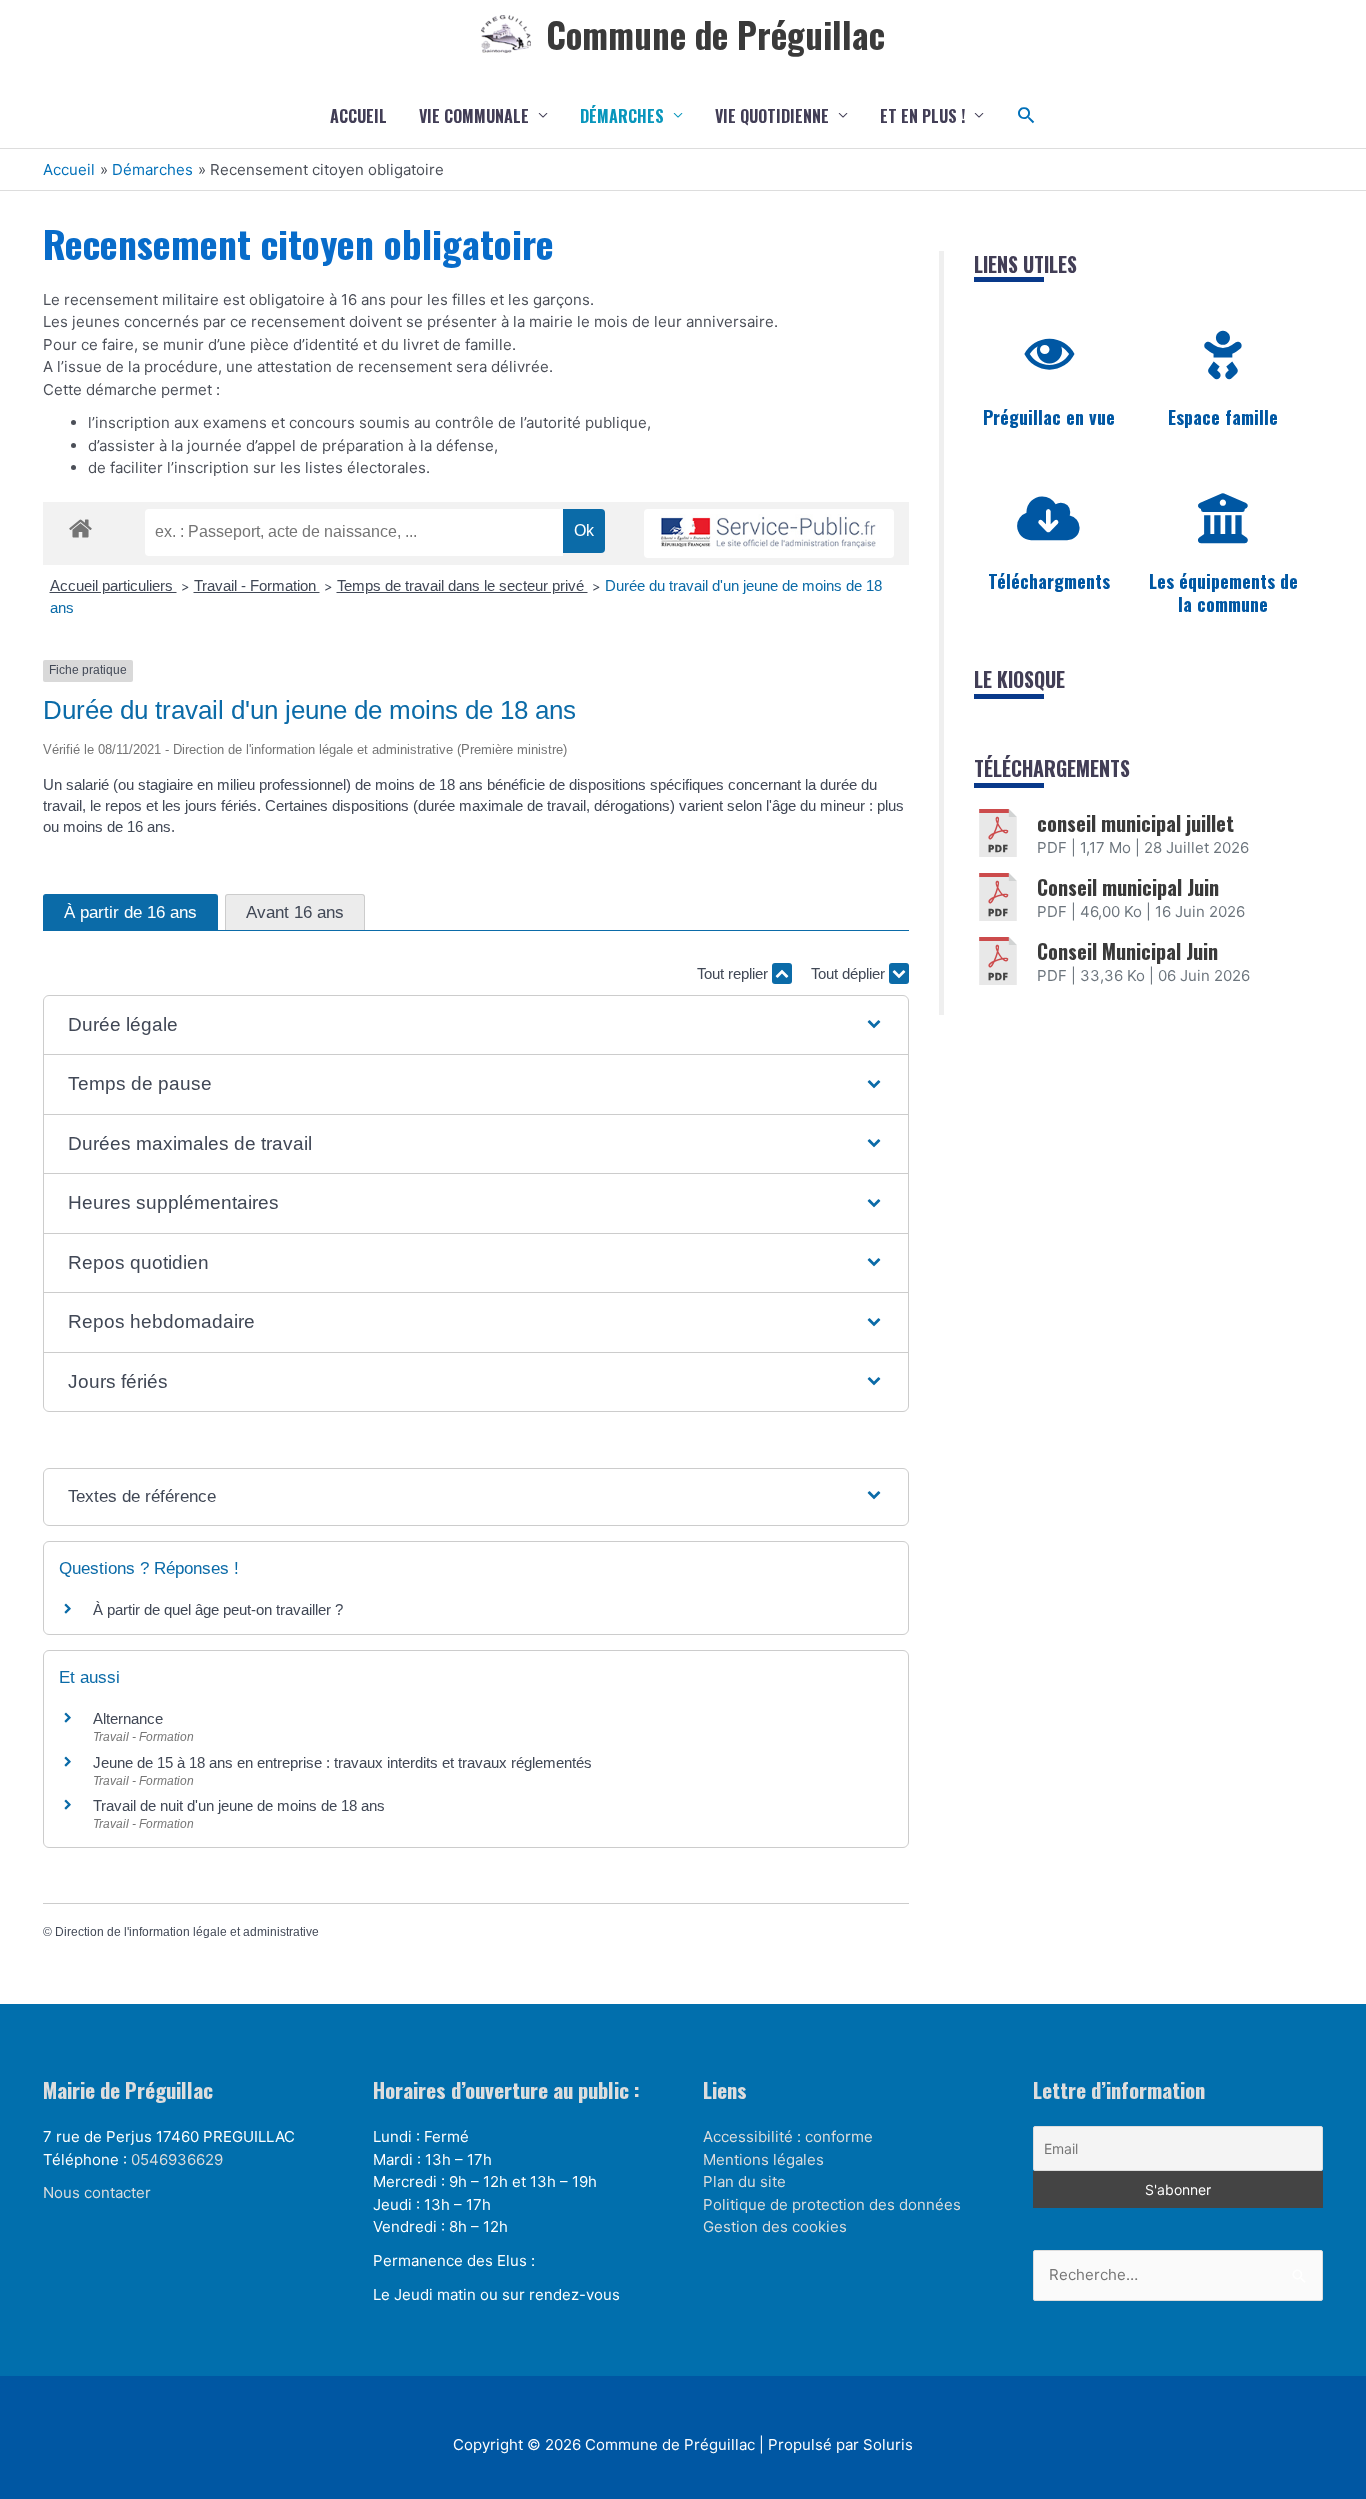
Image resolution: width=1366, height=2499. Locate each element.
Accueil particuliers (113, 585)
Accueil (358, 116)
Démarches (622, 116)
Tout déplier (850, 973)
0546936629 (177, 2159)
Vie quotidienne (772, 116)
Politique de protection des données (832, 2204)
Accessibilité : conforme (788, 2136)
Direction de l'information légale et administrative (187, 1932)
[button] (1026, 115)
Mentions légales (763, 2159)
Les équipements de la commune (1223, 592)
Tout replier (734, 973)
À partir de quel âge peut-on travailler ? (218, 1609)
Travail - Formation (257, 585)
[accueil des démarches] (80, 525)
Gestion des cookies (775, 2226)
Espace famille (1223, 417)
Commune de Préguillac (715, 34)
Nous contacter (97, 2192)
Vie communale (474, 116)
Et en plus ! (922, 116)
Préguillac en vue (1049, 417)
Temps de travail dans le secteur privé (462, 585)
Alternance (128, 1718)
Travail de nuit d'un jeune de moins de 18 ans (239, 1805)
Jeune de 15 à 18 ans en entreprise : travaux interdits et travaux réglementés (342, 1762)
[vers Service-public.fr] (769, 533)
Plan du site (744, 2181)
